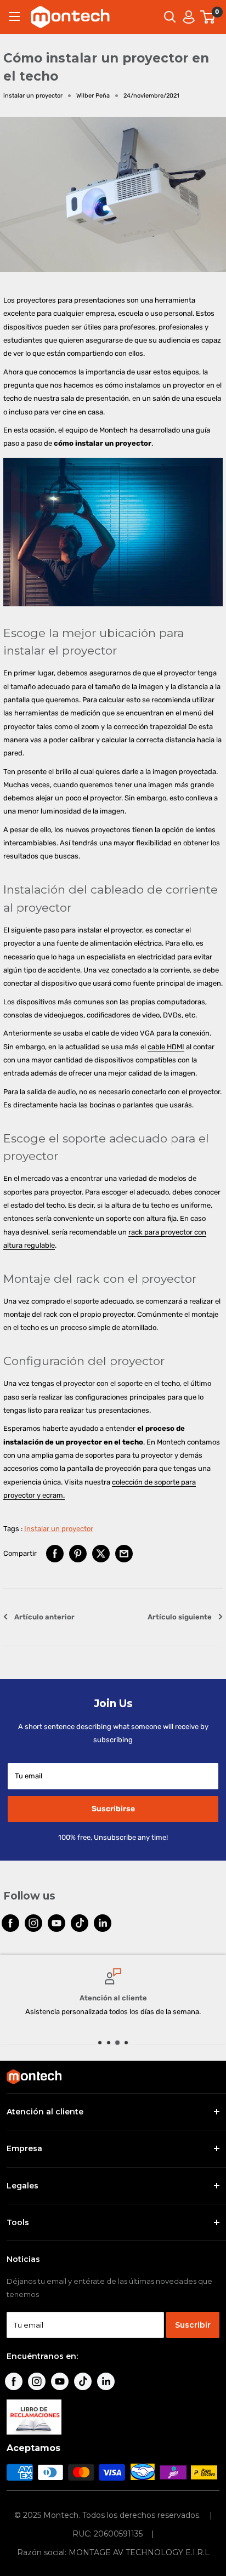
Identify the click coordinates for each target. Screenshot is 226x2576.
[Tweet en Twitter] (101, 1554)
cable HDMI (166, 1047)
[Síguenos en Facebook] (10, 1923)
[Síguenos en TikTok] (80, 1923)
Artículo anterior (44, 1617)
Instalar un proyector (59, 1529)
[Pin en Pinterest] (78, 1554)
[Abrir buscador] (170, 17)
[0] (208, 17)
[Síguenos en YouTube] (56, 1923)
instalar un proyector (33, 96)
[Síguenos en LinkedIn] (103, 1923)
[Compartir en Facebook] (55, 1554)
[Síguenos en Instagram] (33, 1923)
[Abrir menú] (14, 16)
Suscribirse (113, 1809)
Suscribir (193, 2325)
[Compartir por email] (124, 1554)
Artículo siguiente (180, 1617)
